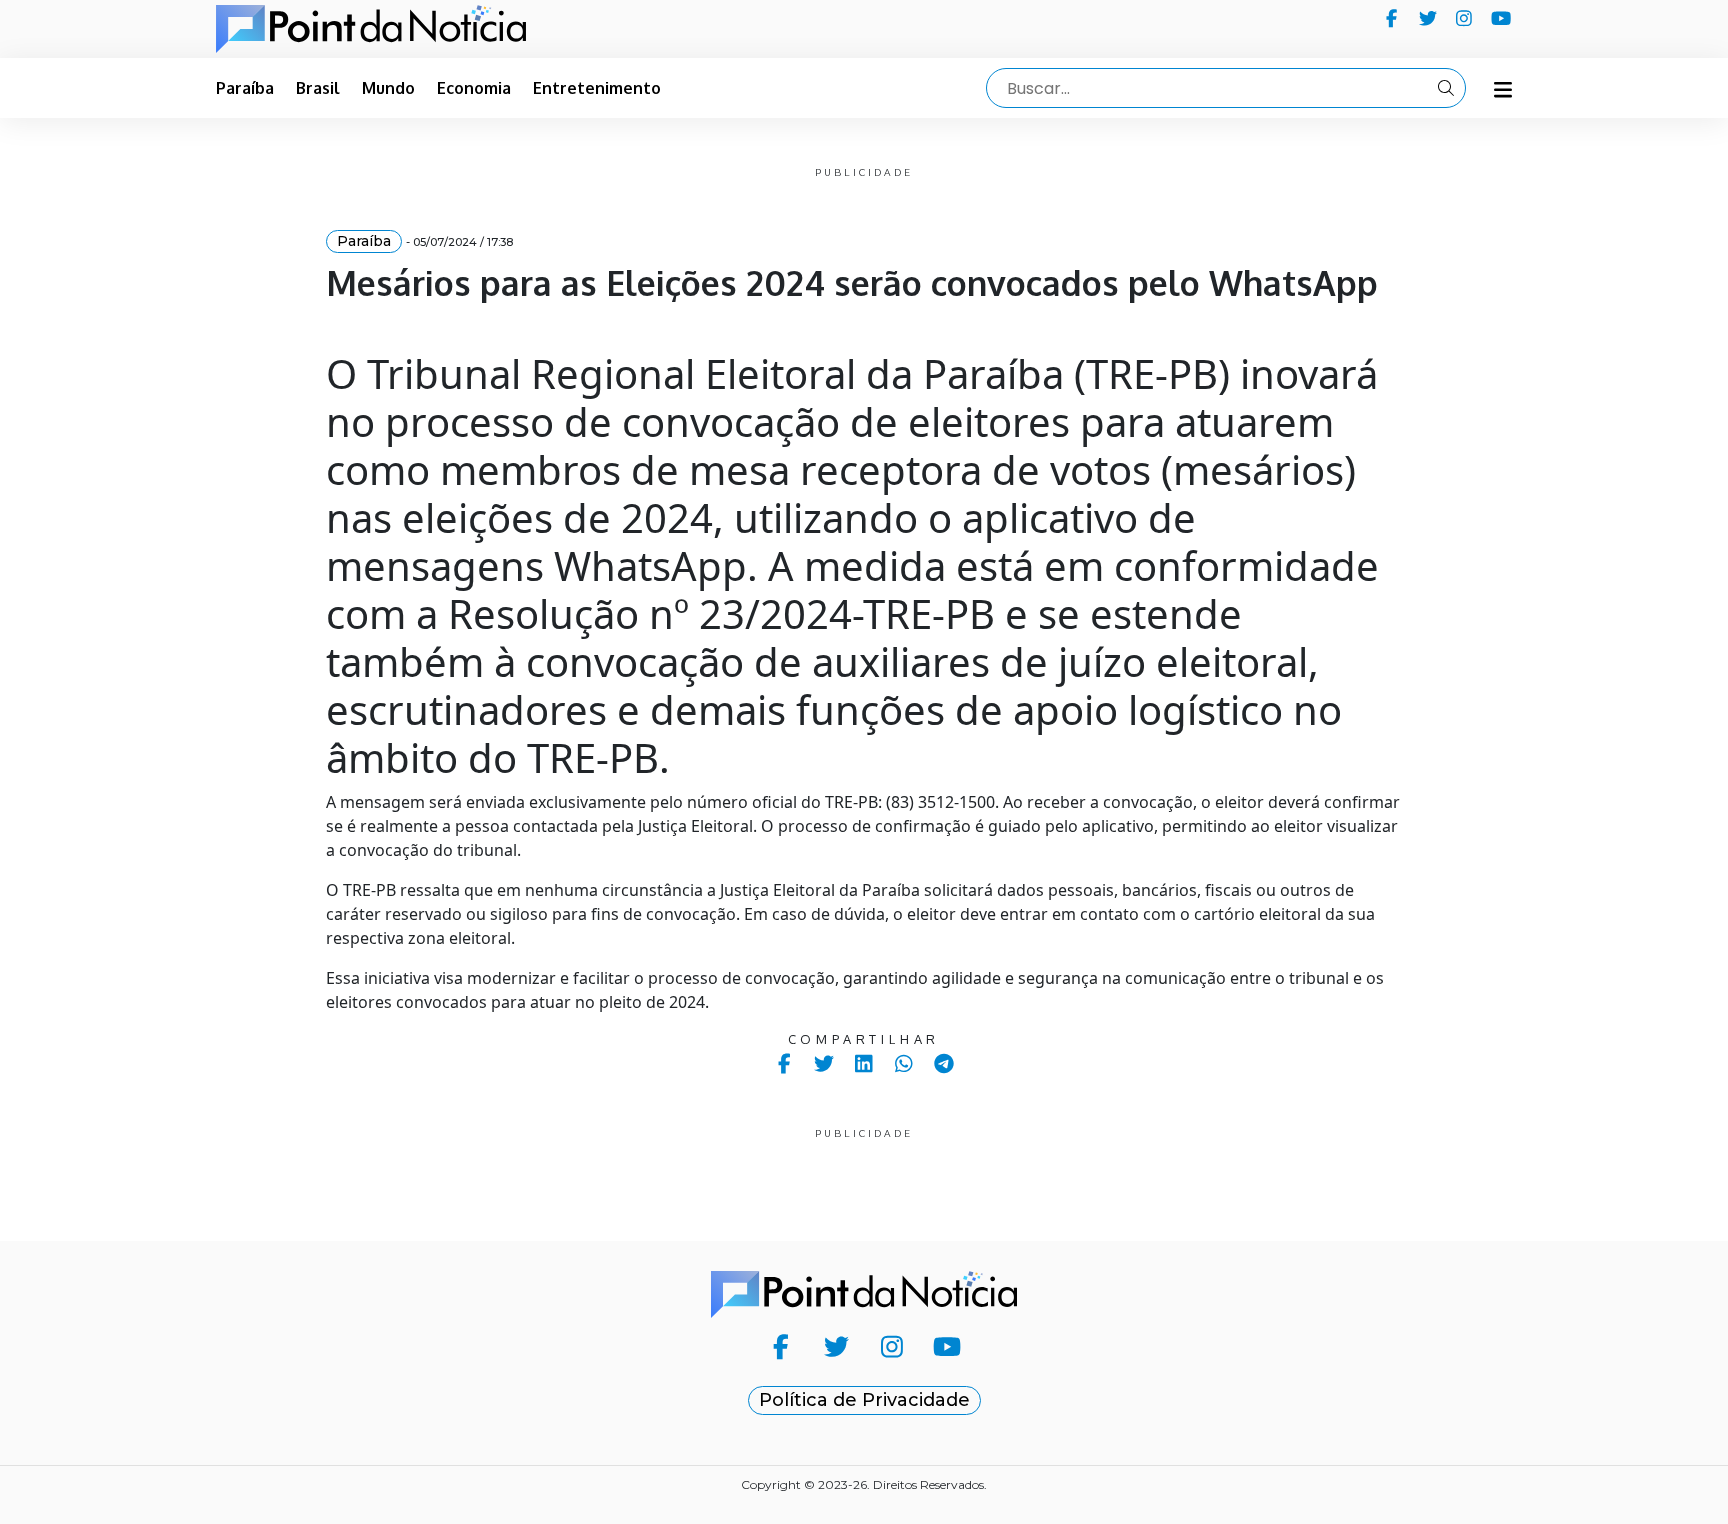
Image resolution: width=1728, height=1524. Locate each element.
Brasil (318, 88)
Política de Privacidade (864, 1400)
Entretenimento (597, 88)
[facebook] (1391, 18)
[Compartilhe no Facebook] (784, 1063)
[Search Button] (1446, 88)
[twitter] (1428, 18)
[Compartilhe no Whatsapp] (904, 1063)
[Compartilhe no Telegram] (944, 1063)
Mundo (388, 88)
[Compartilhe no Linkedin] (864, 1063)
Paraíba (245, 88)
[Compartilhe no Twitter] (824, 1063)
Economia (474, 88)
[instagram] (1464, 18)
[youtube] (1501, 18)
